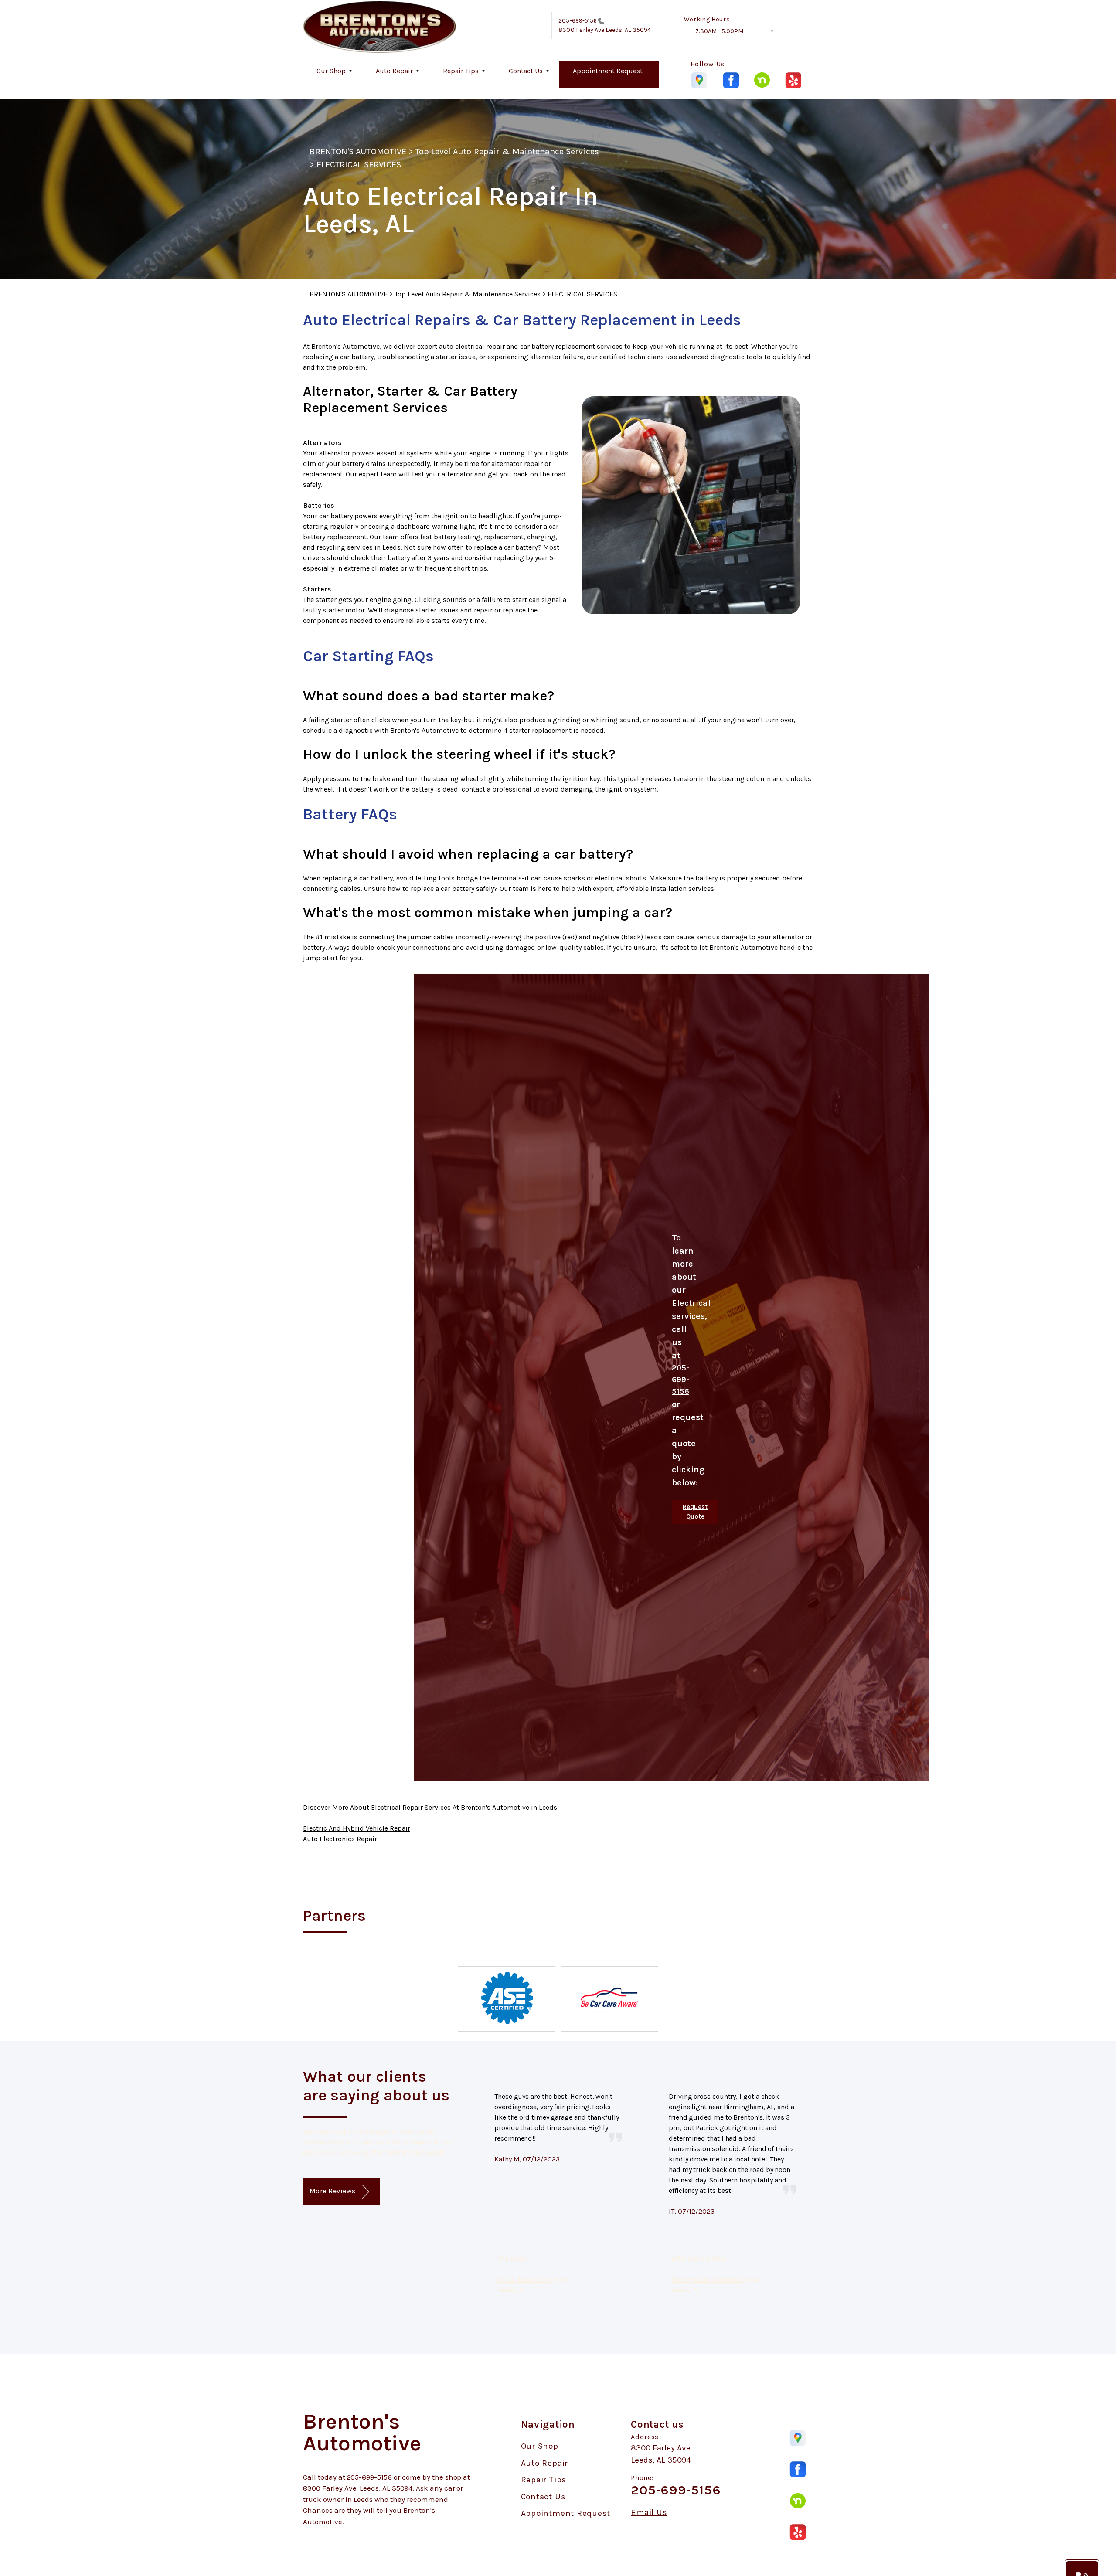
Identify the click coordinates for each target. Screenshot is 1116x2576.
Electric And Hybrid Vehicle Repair (357, 1828)
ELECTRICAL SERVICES (359, 165)
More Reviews (333, 2191)
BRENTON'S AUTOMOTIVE (358, 151)
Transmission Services (707, 2279)
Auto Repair (394, 71)
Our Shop (331, 71)
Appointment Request (608, 71)
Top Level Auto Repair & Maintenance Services (507, 151)
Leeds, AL (512, 2290)
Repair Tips (461, 71)
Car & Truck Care (524, 2279)
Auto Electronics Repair (340, 1839)
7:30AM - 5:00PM (719, 31)
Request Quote (695, 1512)
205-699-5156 (578, 21)
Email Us (649, 2513)
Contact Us (526, 71)
